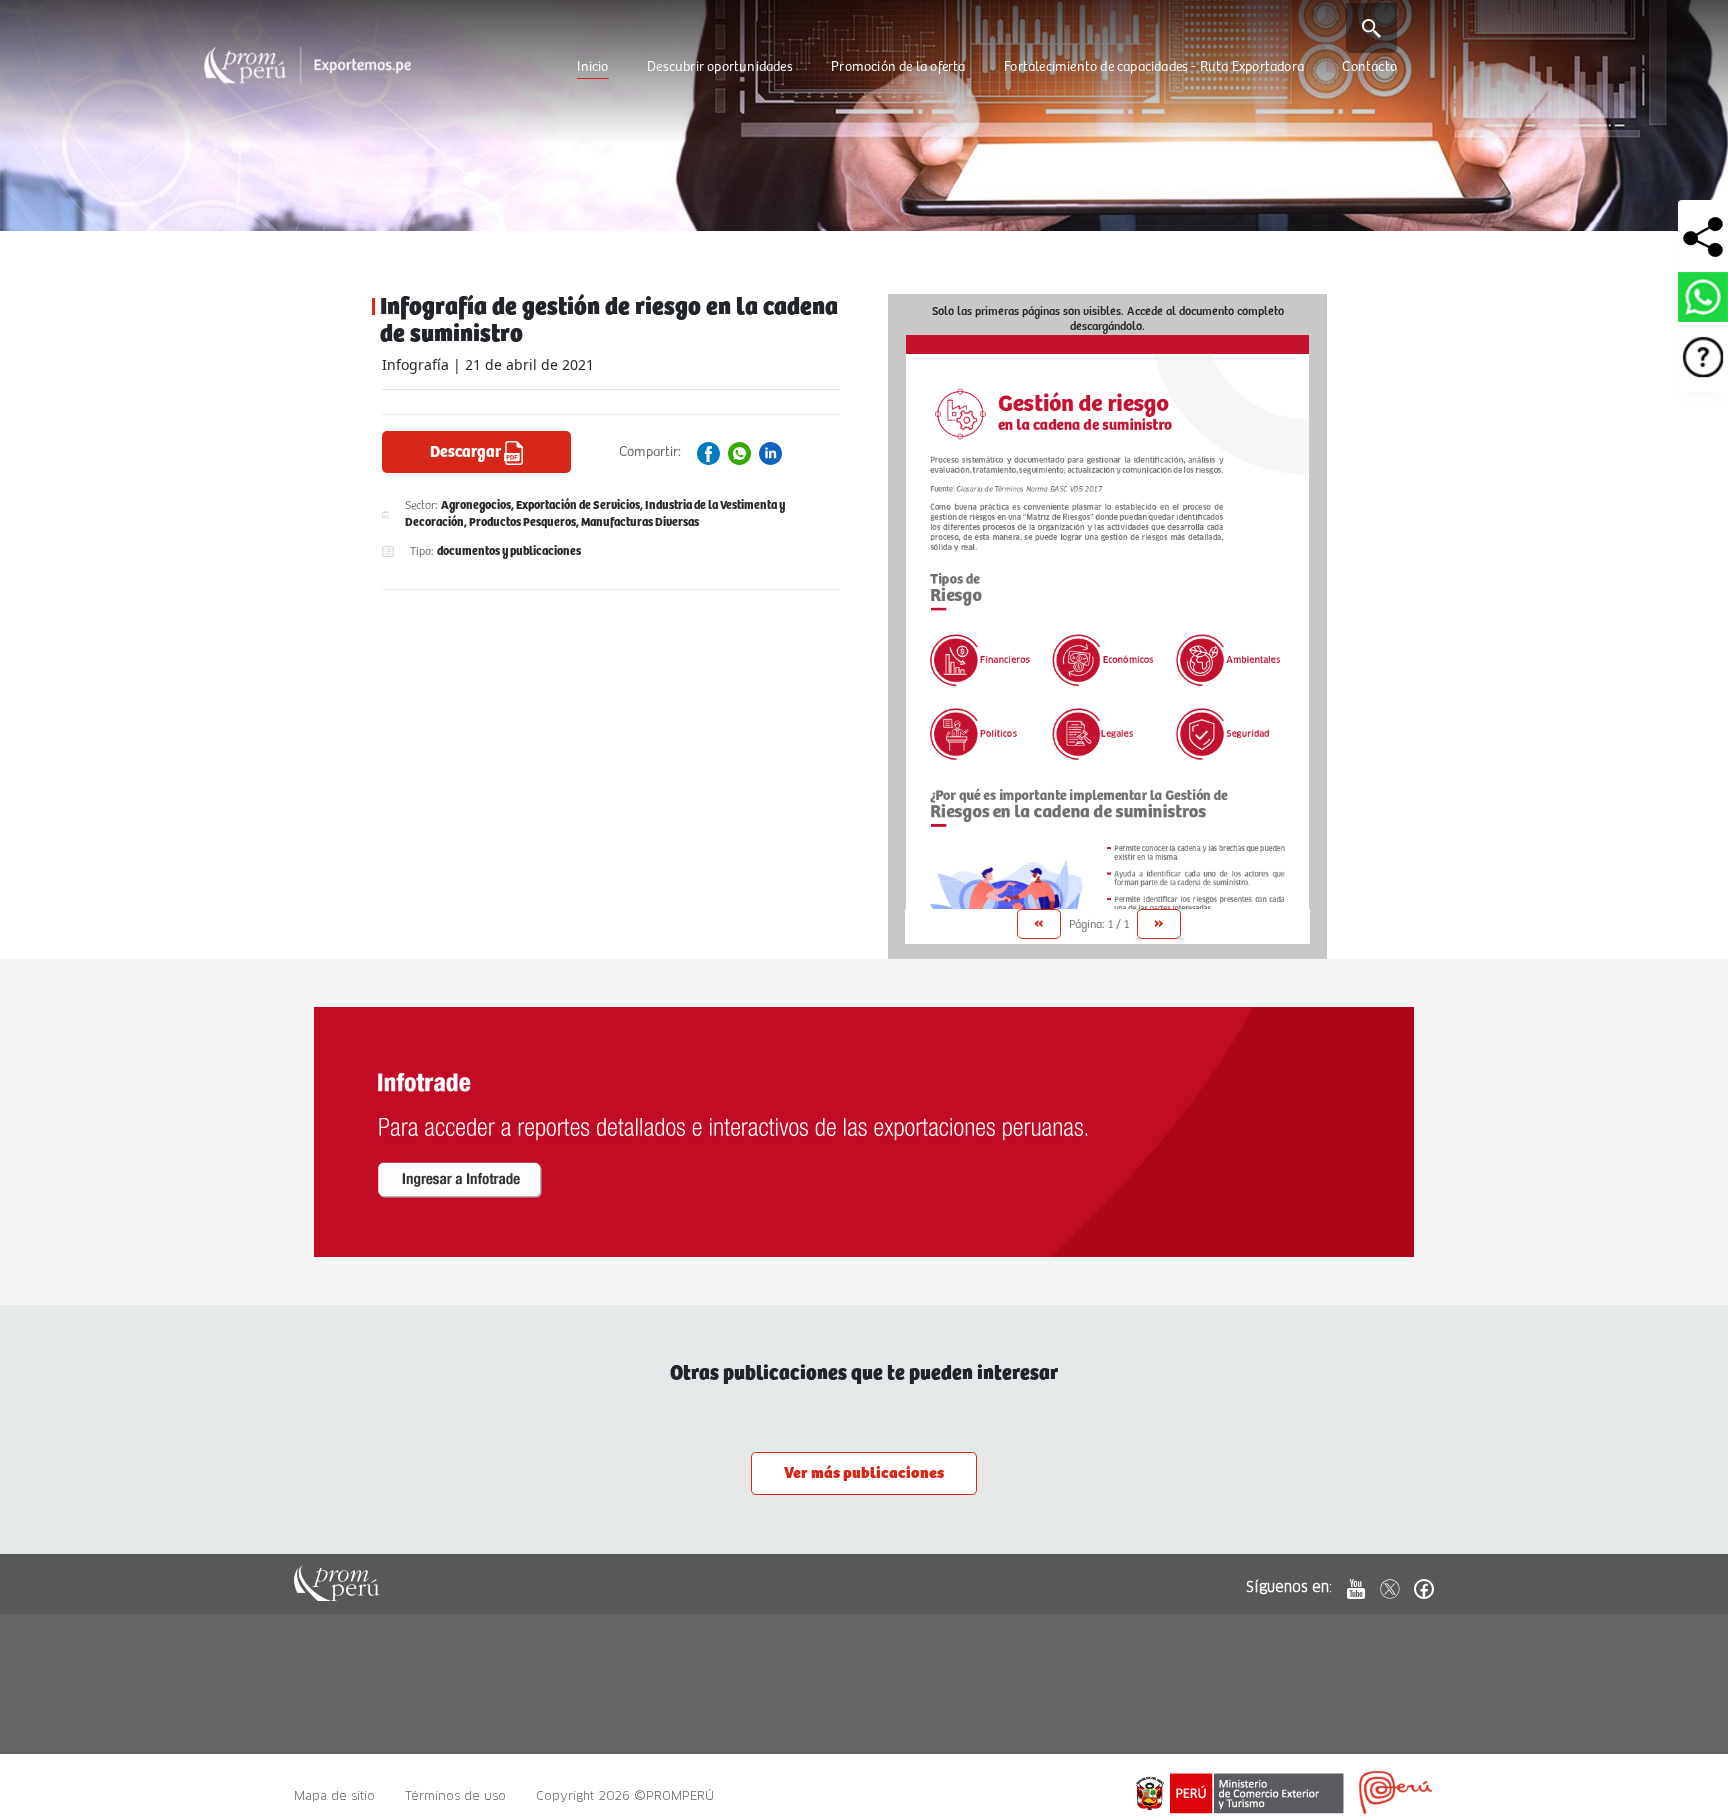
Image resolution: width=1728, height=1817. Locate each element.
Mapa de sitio (334, 1795)
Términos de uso (455, 1795)
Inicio (592, 67)
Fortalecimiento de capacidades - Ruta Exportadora (1154, 67)
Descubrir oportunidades (720, 67)
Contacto (1369, 67)
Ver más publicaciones (864, 1473)
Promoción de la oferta (898, 67)
